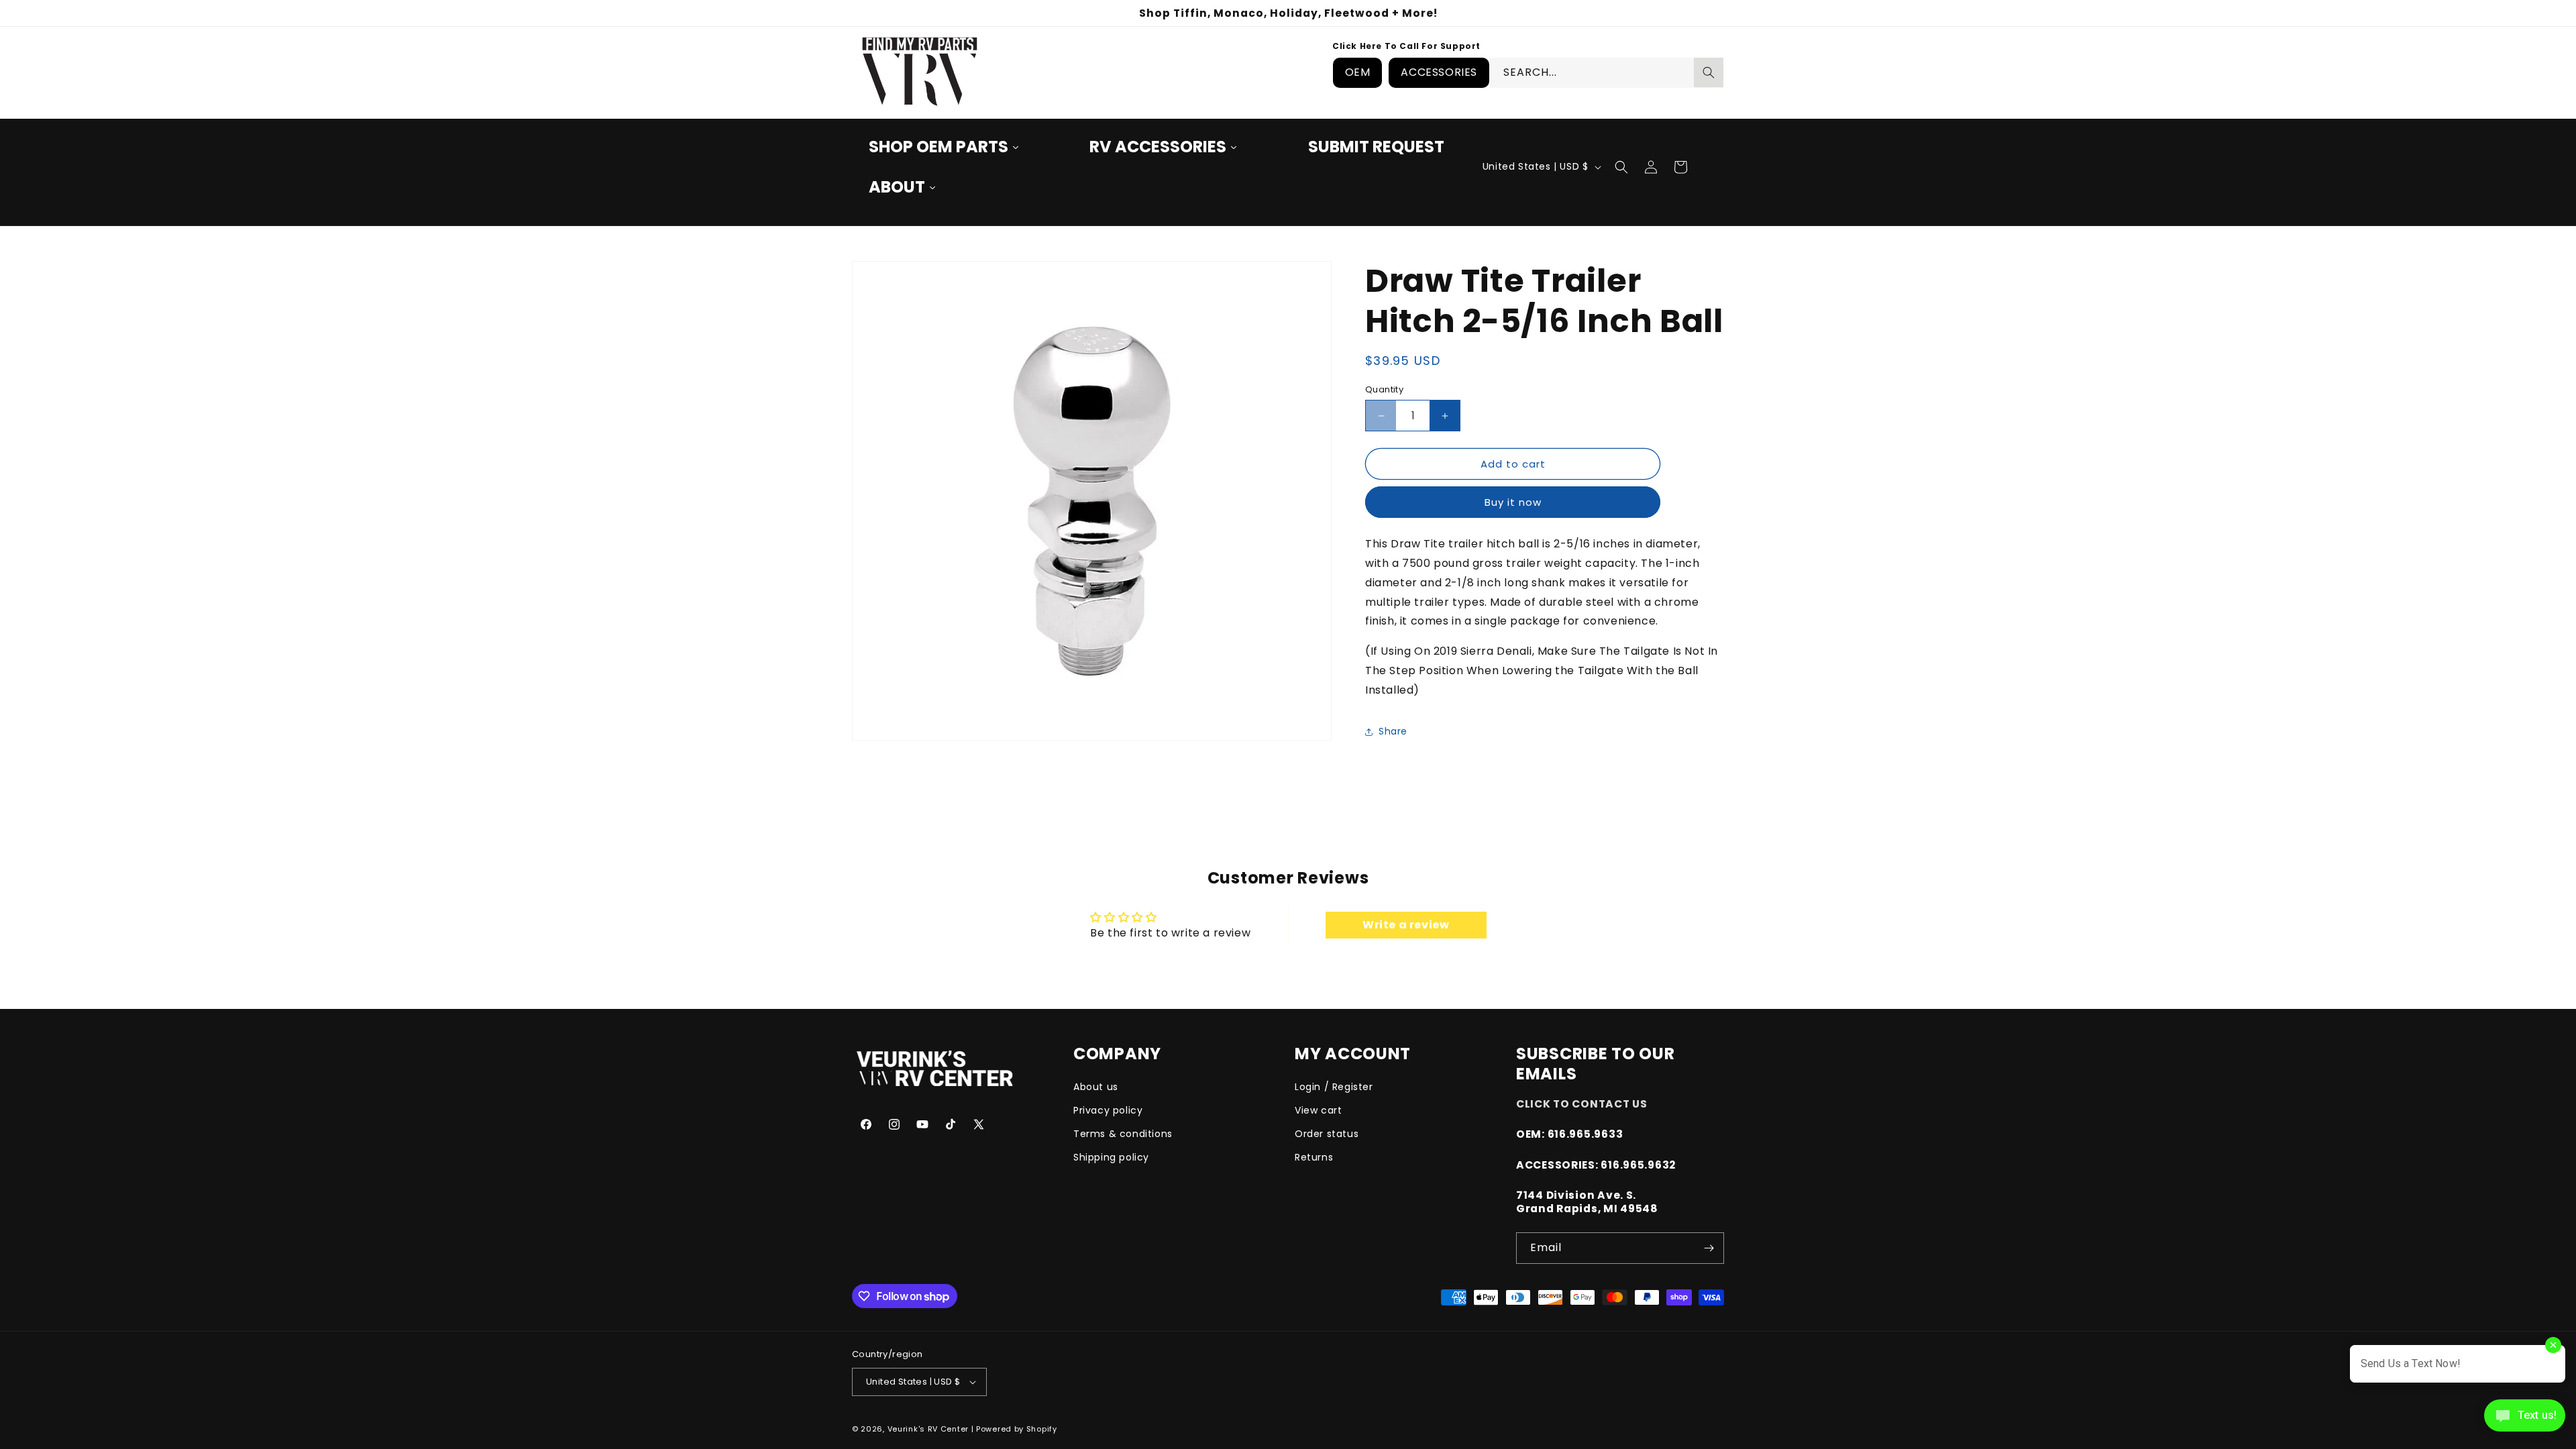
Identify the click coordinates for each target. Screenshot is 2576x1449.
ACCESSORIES (1439, 72)
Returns (1314, 1157)
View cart (1318, 1110)
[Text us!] (2525, 1420)
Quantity (1384, 389)
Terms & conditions (1123, 1134)
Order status (1327, 1134)
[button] (1621, 167)
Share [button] (1393, 731)
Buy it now (1513, 502)
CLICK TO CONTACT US (1582, 1104)
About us (1096, 1087)
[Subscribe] (1709, 1248)
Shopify (1042, 1429)
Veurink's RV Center (928, 1429)
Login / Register (1334, 1087)
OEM (1358, 72)
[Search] (1709, 72)
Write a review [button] (1406, 925)
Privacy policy (1108, 1110)
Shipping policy (1111, 1157)
